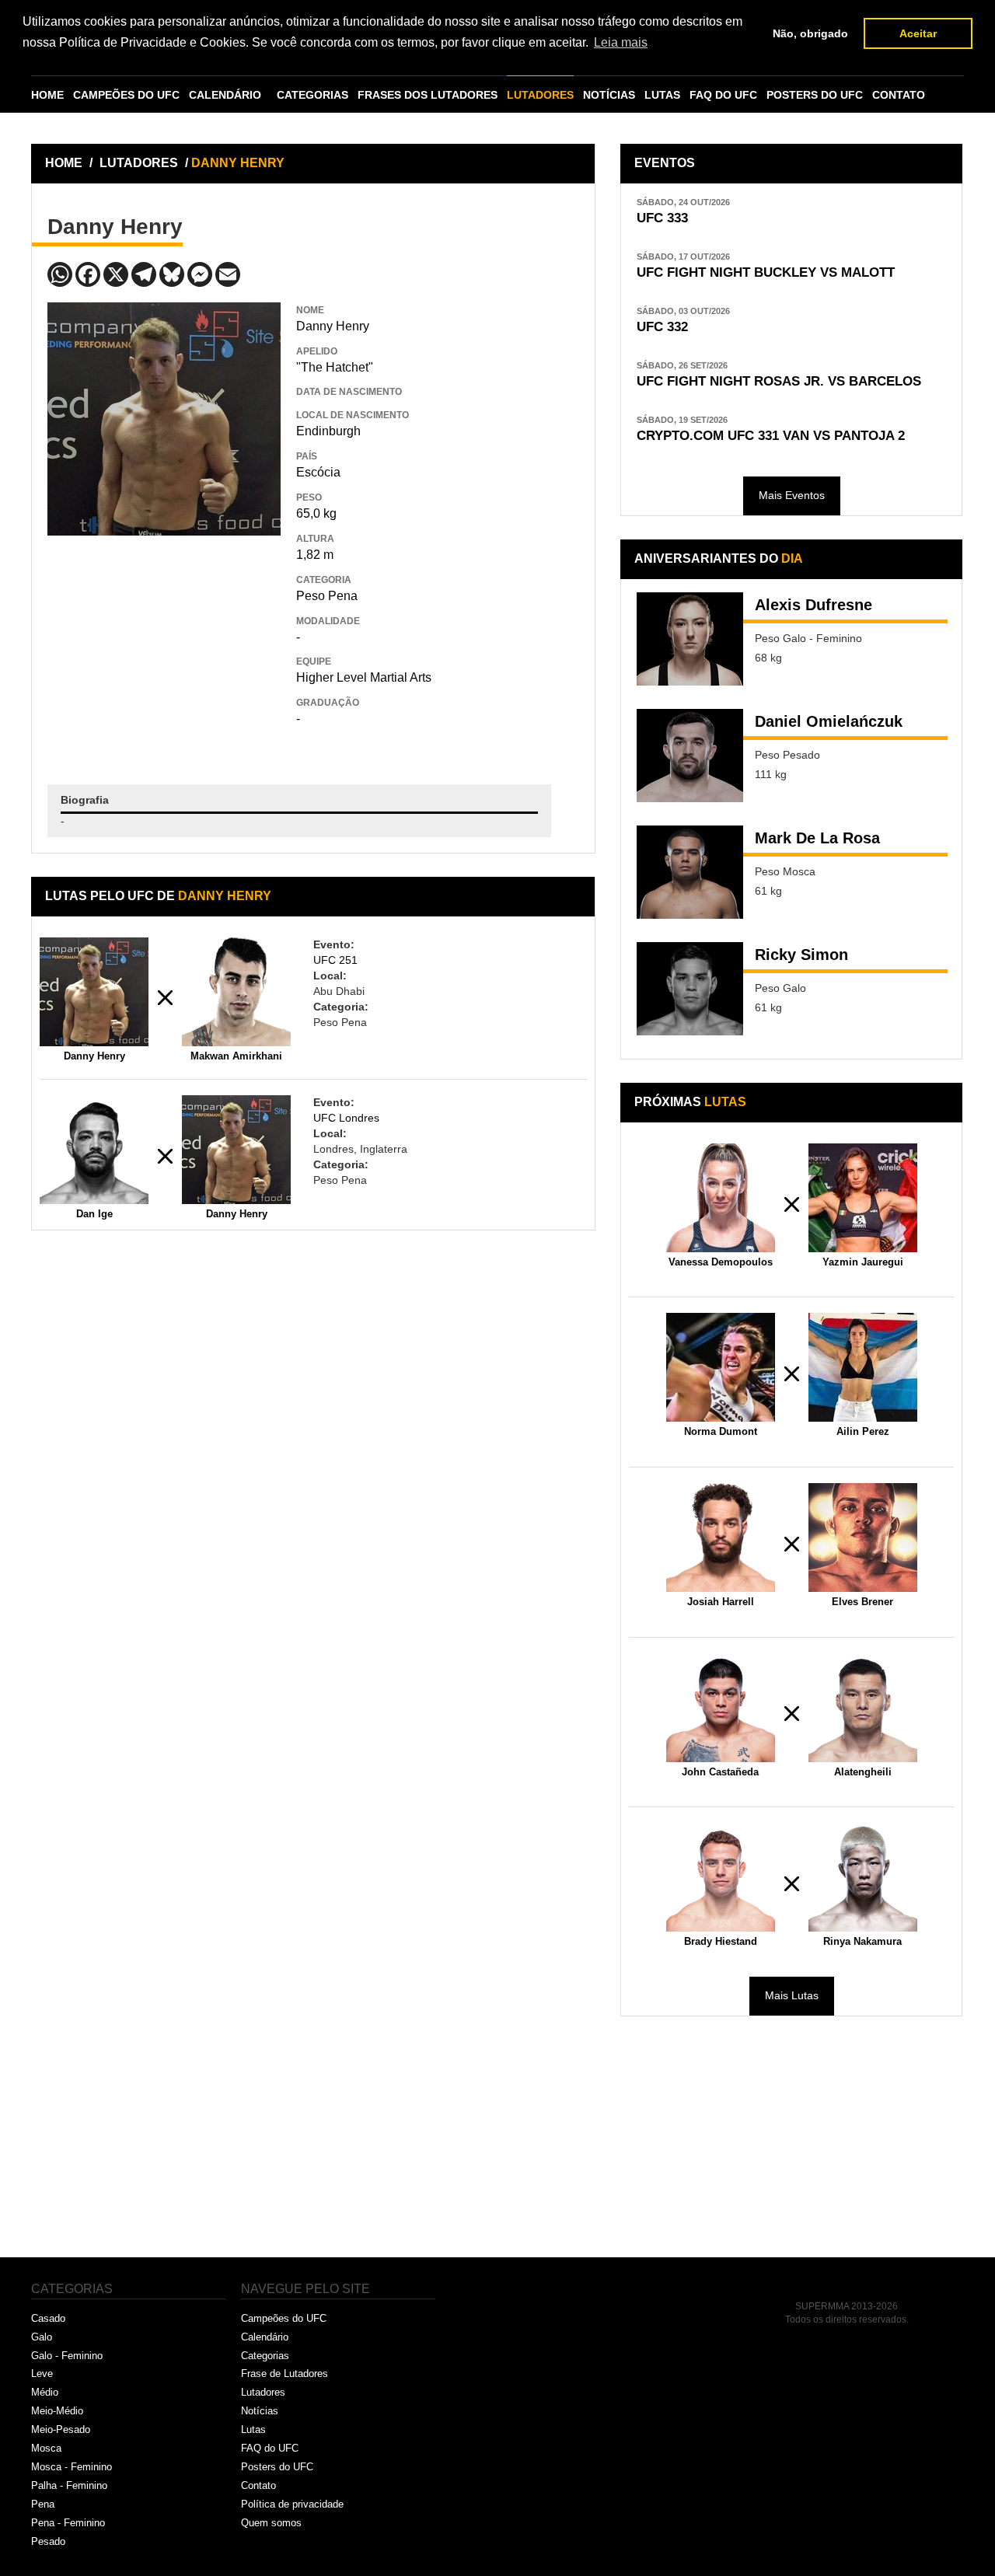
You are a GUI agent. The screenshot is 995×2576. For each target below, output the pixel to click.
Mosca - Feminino (72, 2467)
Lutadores (263, 2392)
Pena (43, 2504)
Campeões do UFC (284, 2318)
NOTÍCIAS (609, 95)
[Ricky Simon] (690, 989)
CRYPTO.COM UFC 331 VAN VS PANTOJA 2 (771, 436)
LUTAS (662, 95)
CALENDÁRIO (225, 95)
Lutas (253, 2429)
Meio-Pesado (61, 2429)
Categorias (265, 2356)
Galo (42, 2337)
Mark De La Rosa (817, 838)
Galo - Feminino (67, 2356)
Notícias (260, 2411)
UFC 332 (662, 327)
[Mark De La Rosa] (690, 872)
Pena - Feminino (68, 2523)
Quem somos (271, 2523)
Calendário (265, 2337)
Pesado (48, 2541)
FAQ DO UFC (723, 95)
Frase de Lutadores (285, 2374)
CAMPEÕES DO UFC (126, 95)
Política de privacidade (292, 2504)
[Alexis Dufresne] (690, 639)
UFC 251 (335, 960)
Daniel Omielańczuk (829, 721)
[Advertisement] (164, 648)
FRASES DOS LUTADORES (428, 95)
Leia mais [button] (621, 42)
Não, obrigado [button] (810, 33)
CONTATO (899, 95)
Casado (48, 2318)
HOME (47, 95)
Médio (45, 2392)
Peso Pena (327, 596)
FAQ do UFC (270, 2448)
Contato (258, 2485)
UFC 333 (662, 218)
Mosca (46, 2448)
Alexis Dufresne (813, 605)
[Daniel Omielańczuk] (690, 756)
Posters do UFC (277, 2467)
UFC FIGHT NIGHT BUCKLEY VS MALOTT (766, 272)
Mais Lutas (792, 1995)
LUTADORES (540, 95)
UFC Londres (346, 1118)
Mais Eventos (792, 495)
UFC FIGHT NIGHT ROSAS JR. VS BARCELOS (779, 381)
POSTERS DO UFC (815, 95)
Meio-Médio (57, 2411)
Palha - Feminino (69, 2485)
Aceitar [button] (918, 33)
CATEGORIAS (312, 95)
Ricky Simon (801, 955)
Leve (42, 2374)
